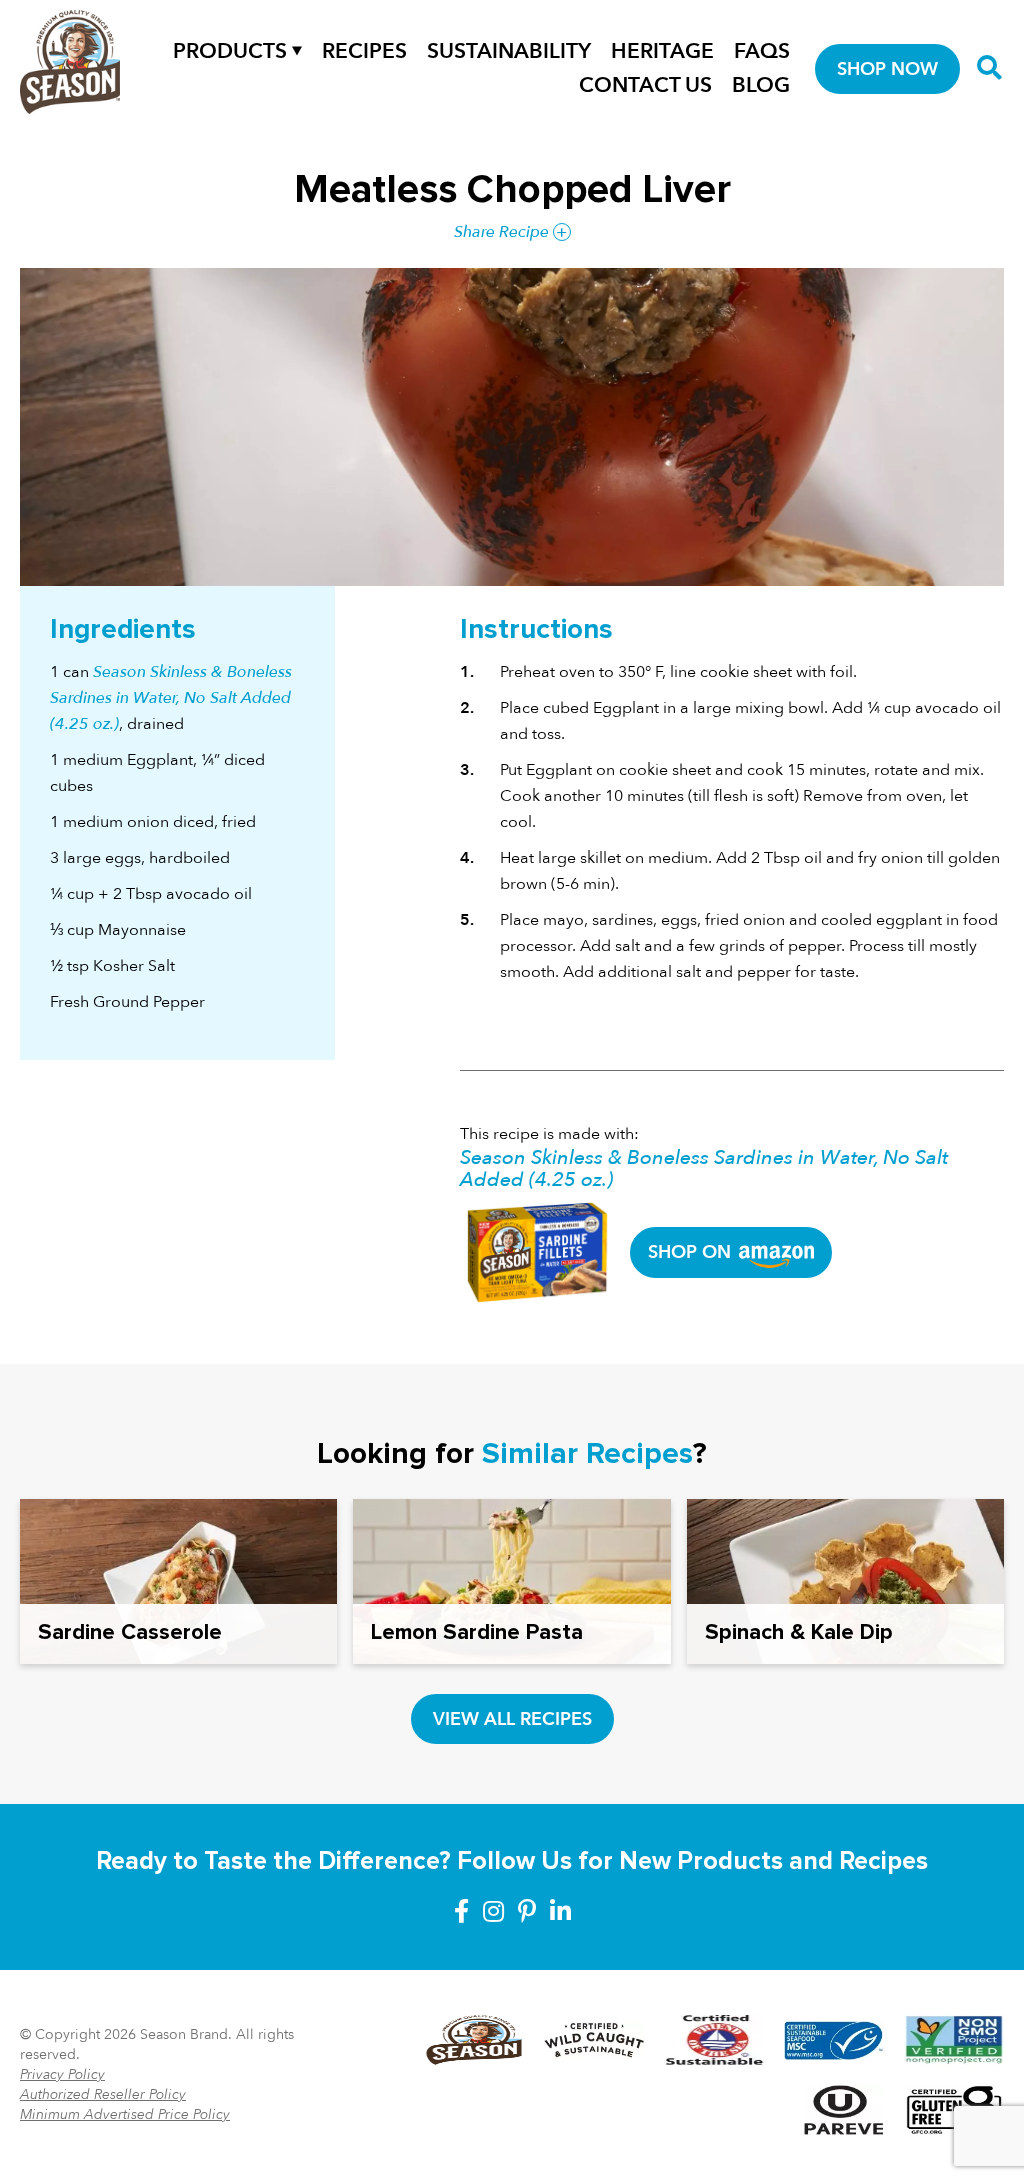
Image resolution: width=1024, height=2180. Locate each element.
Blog (761, 85)
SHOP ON (692, 1252)
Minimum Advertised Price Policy (125, 2114)
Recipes (364, 51)
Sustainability (509, 51)
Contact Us (645, 85)
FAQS (762, 51)
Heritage (662, 51)
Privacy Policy (62, 2074)
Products (230, 51)
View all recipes (512, 1719)
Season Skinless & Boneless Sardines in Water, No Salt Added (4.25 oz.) (171, 698)
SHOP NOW (887, 69)
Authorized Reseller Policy (103, 2094)
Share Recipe (501, 232)
